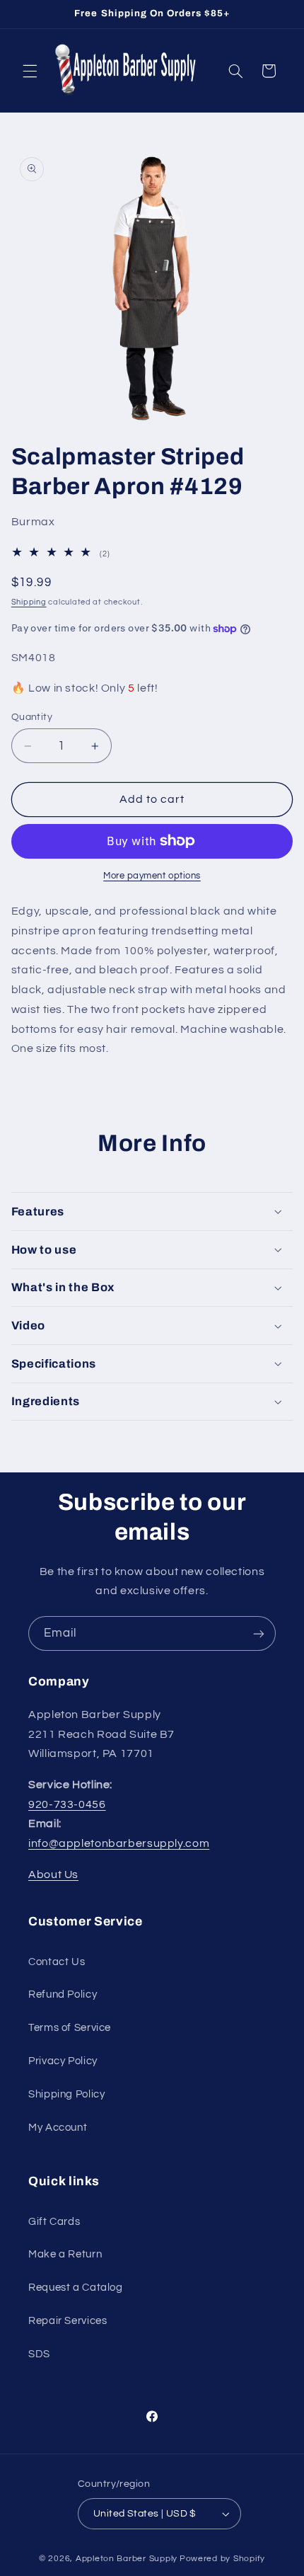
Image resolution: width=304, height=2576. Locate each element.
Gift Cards (54, 2222)
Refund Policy (63, 1994)
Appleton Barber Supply (127, 2559)
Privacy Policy (63, 2061)
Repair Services (68, 2321)
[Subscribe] (259, 1633)
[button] (30, 71)
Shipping (29, 602)
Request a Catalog (76, 2288)
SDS (39, 2354)
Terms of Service (70, 2028)
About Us (53, 1874)
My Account (58, 2128)
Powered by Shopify (222, 2559)
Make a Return (65, 2254)
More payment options (152, 876)
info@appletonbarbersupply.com (119, 1843)
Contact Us (57, 1962)
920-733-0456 (67, 1804)
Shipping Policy (66, 2094)
